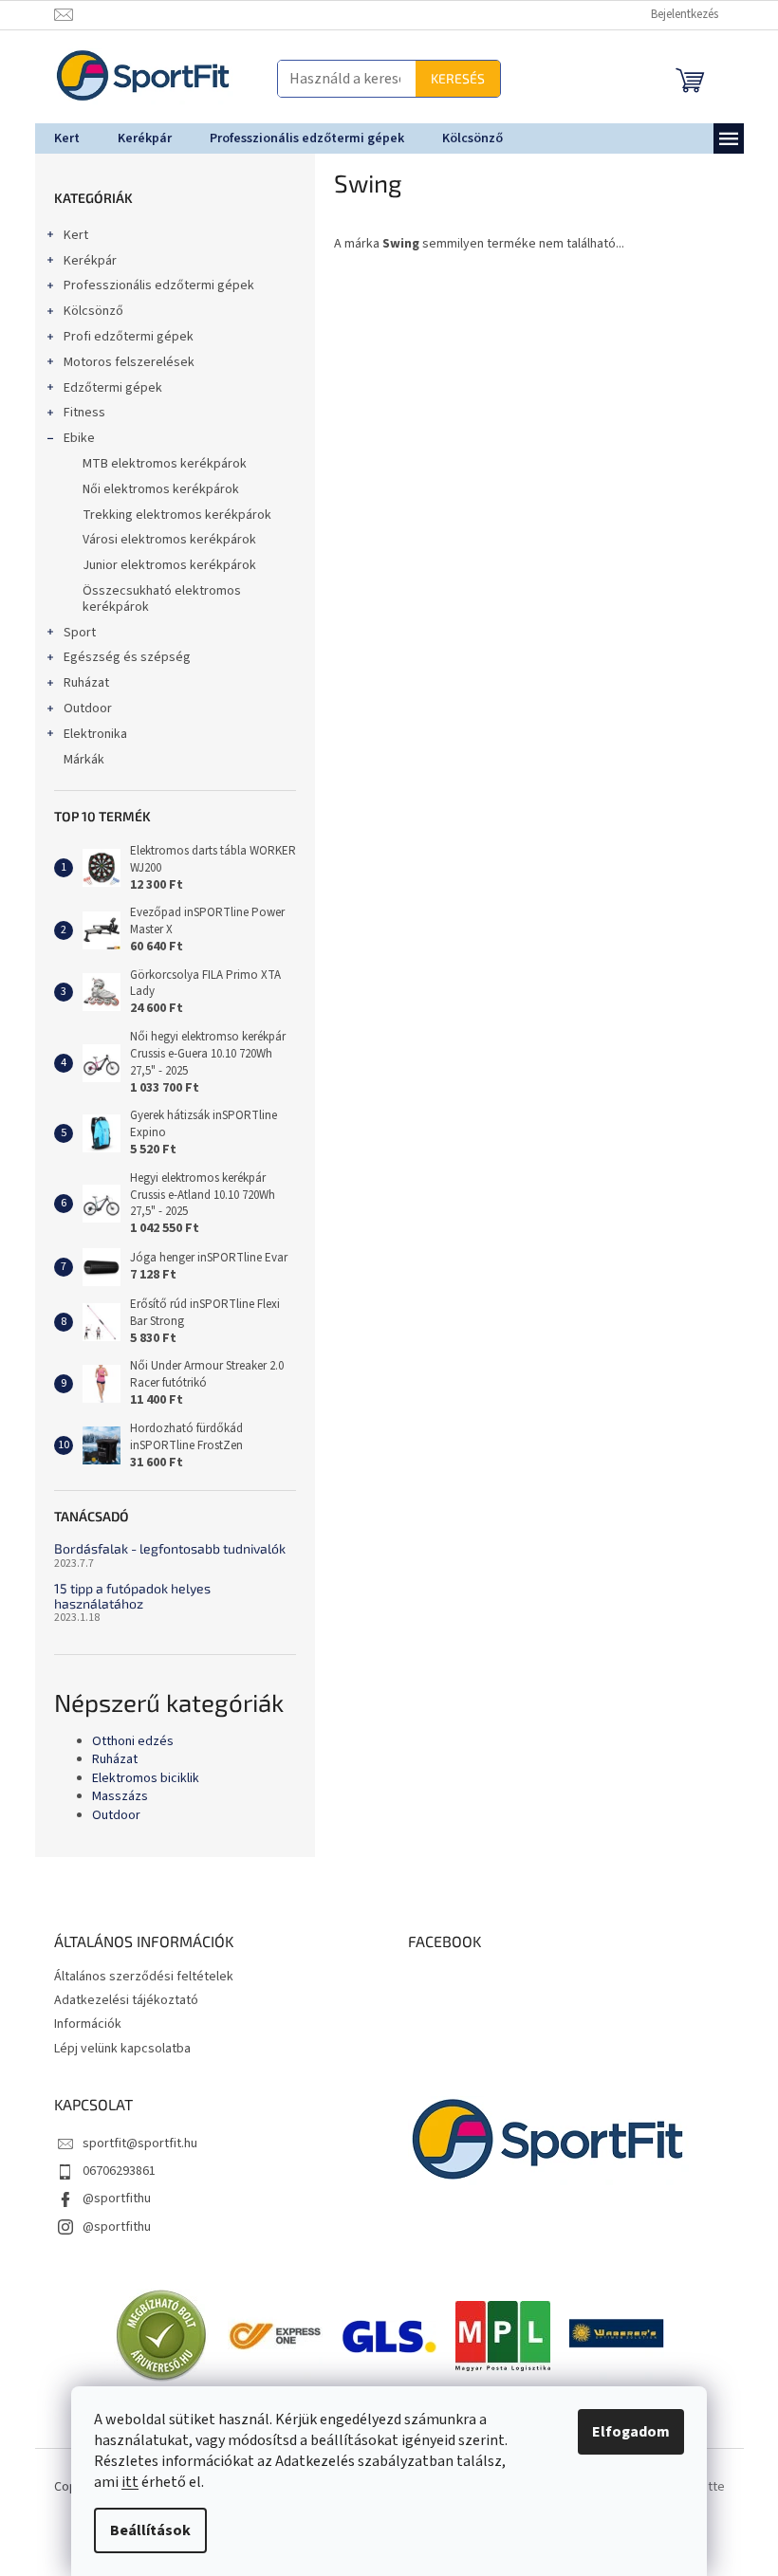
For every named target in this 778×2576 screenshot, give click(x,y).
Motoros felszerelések (121, 362)
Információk (80, 2024)
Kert (68, 235)
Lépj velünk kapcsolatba (115, 2049)
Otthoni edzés (125, 1742)
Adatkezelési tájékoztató (119, 2000)
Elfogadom (624, 2432)
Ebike (72, 438)
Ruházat (79, 683)
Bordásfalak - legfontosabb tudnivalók (162, 1548)
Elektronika (88, 734)
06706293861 (111, 2171)
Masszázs (112, 1797)
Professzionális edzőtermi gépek (151, 285)
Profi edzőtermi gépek (121, 337)
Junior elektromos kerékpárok (162, 565)
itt (123, 2482)
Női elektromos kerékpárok (153, 489)
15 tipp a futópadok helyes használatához (125, 1596)
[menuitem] (59, 138)
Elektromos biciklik (138, 1779)
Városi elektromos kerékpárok (162, 540)
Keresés (450, 78)
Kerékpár (83, 261)
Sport (72, 633)
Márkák (76, 760)
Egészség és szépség (120, 657)
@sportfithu (109, 2199)
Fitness (77, 413)
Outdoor (80, 708)
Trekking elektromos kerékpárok (169, 515)
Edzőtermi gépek (105, 388)
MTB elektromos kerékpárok (157, 464)
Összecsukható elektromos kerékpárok (154, 599)
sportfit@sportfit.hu (132, 2144)
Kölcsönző (86, 311)
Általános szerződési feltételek (136, 1977)
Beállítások (144, 2530)
